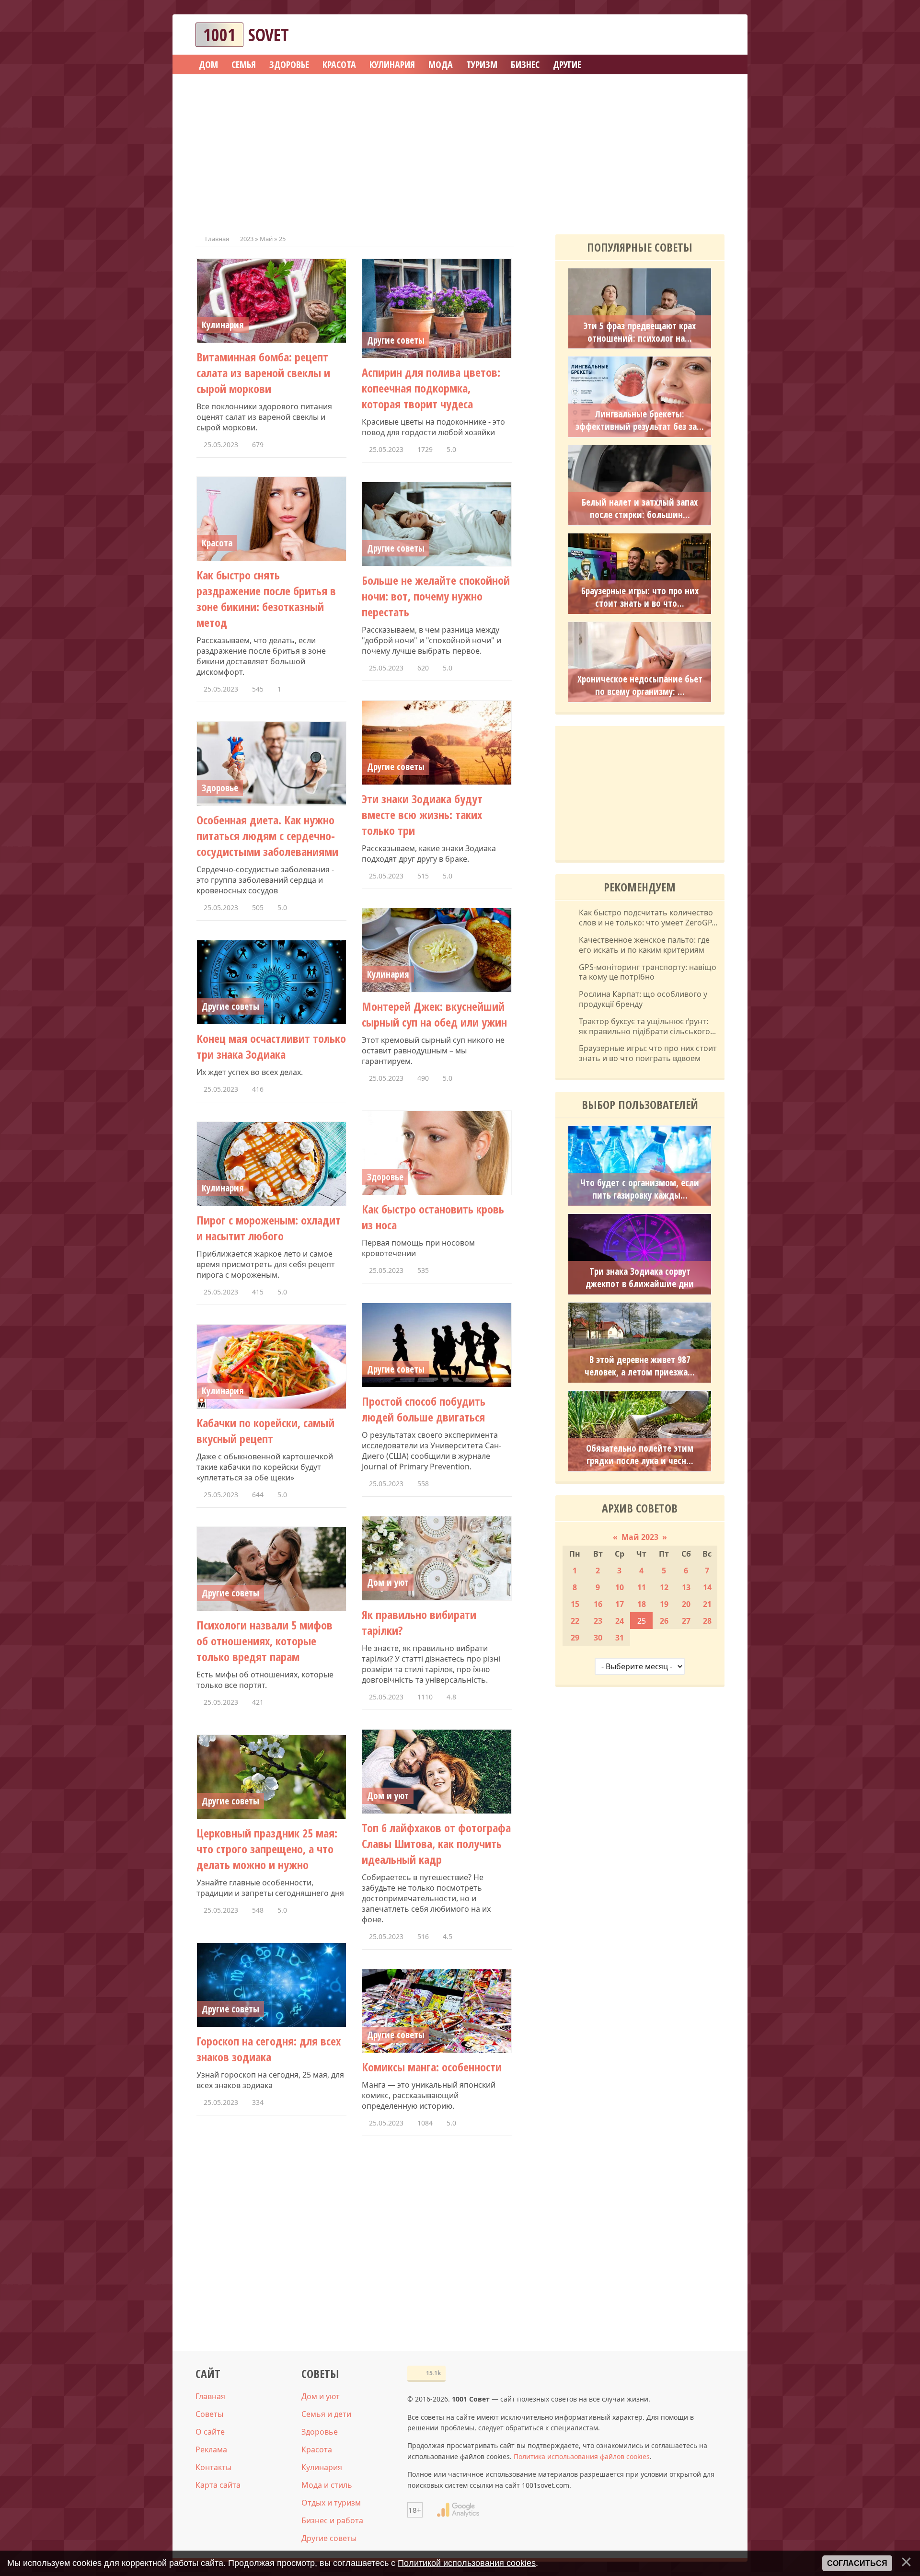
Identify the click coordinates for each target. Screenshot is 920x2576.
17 (620, 1604)
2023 (247, 239)
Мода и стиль (327, 2485)
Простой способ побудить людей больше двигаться (424, 1409)
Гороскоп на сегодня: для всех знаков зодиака (269, 2049)
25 (642, 1621)
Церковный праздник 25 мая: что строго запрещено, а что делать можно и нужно (267, 1849)
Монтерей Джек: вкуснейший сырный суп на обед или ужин (434, 1014)
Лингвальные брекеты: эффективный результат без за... (640, 420)
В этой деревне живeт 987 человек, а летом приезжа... (640, 1366)
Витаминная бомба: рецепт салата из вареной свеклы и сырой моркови (263, 373)
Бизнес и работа (332, 2520)
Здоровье (220, 788)
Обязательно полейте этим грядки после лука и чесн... (640, 1455)
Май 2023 (640, 1537)
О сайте (210, 2432)
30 (598, 1638)
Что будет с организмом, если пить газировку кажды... (640, 1189)
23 (598, 1621)
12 (664, 1587)
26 (664, 1621)
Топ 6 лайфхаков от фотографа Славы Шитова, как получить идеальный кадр (436, 1843)
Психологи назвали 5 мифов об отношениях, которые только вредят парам (264, 1641)
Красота (217, 543)
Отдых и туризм (331, 2503)
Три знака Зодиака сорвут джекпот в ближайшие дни (640, 1278)
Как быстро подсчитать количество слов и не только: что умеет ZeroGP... (648, 918)
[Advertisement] (460, 151)
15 (575, 1604)
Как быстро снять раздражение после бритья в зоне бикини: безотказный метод (266, 599)
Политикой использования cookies (467, 2563)
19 (664, 1604)
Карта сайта (218, 2485)
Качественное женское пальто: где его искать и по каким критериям (644, 945)
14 (707, 1587)
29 (575, 1638)
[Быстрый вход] (711, 35)
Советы (209, 2414)
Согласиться (857, 2563)
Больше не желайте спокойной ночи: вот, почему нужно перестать (436, 596)
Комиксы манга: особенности (432, 2067)
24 (620, 1621)
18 (642, 1604)
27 (686, 1621)
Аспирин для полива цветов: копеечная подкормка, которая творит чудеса (431, 388)
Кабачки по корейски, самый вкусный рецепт (265, 1431)
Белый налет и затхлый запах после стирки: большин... (640, 508)
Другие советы (396, 340)
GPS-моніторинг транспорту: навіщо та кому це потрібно (648, 972)
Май (266, 239)
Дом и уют (388, 1583)
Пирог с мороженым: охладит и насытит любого (269, 1228)
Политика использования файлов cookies (582, 2456)
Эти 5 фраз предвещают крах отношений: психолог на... (640, 332)
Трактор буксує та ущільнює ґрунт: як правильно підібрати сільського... (647, 1027)
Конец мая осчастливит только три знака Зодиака (271, 1046)
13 (686, 1587)
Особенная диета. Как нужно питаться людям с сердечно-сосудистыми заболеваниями (267, 836)
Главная (217, 239)
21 (707, 1604)
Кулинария (223, 325)
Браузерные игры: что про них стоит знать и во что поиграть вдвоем (648, 1053)
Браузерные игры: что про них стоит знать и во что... (640, 597)
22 (575, 1621)
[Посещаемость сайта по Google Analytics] (458, 2510)
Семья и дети (326, 2414)
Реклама (211, 2449)
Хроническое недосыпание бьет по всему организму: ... (640, 685)
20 (686, 1604)
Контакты (213, 2467)
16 (598, 1604)
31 (620, 1638)
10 (620, 1587)
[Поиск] (682, 35)
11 (642, 1587)
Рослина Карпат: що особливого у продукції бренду (643, 999)
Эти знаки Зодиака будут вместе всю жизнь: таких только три (422, 814)
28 (707, 1621)
